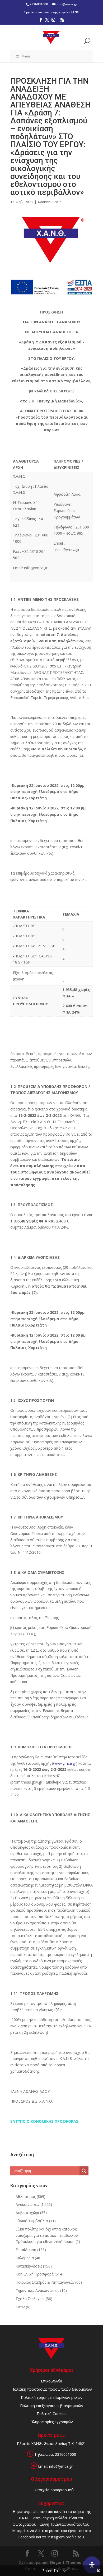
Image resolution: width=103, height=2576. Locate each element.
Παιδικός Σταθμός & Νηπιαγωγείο (45, 2282)
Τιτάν (20, 2307)
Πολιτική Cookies (51, 2414)
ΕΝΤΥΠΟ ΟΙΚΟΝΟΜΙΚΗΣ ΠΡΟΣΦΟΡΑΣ (44, 2121)
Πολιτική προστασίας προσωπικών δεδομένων (52, 2389)
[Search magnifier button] (84, 2171)
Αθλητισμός (26, 2196)
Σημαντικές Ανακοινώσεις (37, 2290)
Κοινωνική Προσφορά (35, 2274)
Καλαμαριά (25, 2258)
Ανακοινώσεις (49, 202)
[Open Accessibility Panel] (92, 2565)
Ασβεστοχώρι (27, 2213)
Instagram (56, 2537)
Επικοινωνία (51, 2381)
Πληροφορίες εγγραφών (52, 2422)
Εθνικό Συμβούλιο (32, 2221)
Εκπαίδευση (26, 2250)
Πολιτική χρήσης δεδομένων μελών (52, 2397)
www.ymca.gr (65, 1763)
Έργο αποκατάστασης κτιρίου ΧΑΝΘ (52, 12)
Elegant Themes (65, 2562)
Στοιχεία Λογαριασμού (54, 2490)
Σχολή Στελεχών (30, 2299)
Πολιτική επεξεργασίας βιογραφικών (52, 2406)
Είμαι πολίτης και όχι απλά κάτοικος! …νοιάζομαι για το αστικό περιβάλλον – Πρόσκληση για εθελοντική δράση (48, 2235)
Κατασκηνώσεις (29, 2266)
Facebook (27, 2537)
